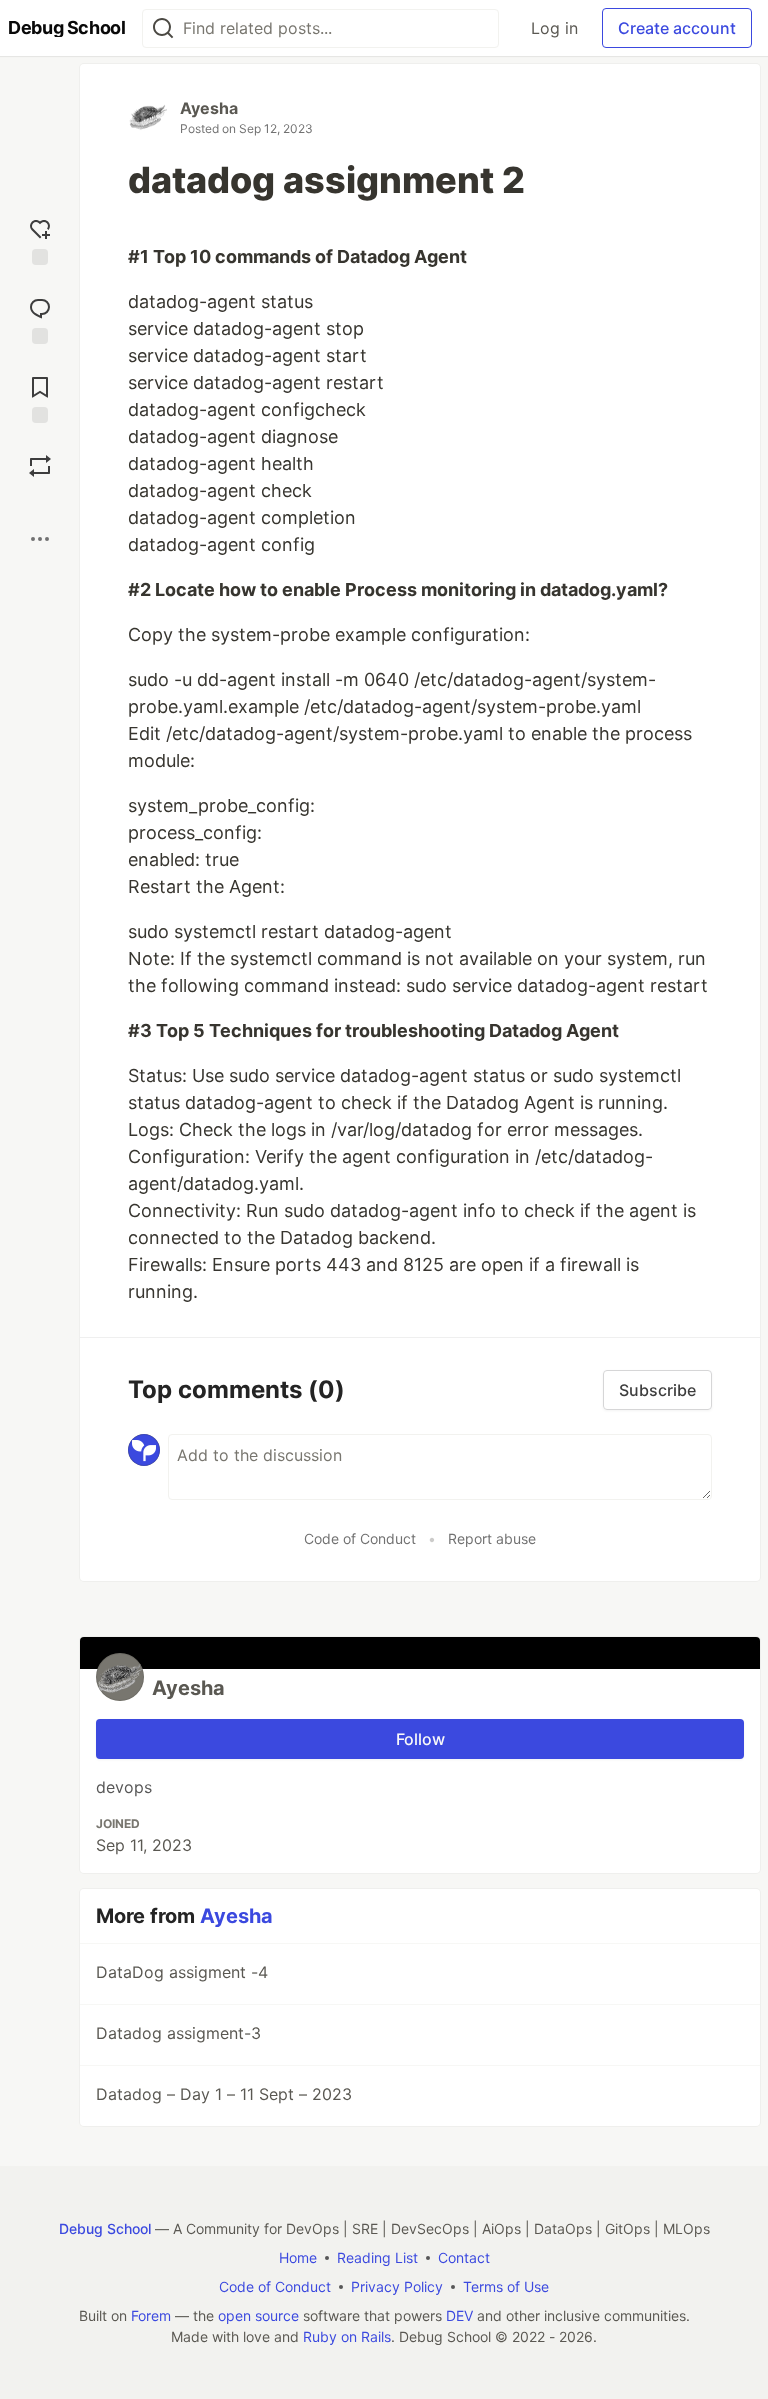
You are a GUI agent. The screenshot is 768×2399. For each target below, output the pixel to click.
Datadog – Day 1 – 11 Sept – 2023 (224, 2094)
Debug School (105, 2228)
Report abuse (492, 1538)
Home (298, 2257)
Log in (554, 28)
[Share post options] (40, 539)
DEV (459, 2315)
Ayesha (209, 108)
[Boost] (40, 466)
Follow (420, 1739)
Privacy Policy (397, 2286)
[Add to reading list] (40, 397)
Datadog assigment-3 (178, 2033)
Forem (151, 2315)
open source (258, 2315)
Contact (464, 2257)
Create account (677, 28)
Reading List (377, 2257)
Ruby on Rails (347, 2336)
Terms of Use (506, 2286)
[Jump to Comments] (40, 318)
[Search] (163, 28)
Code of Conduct (360, 1538)
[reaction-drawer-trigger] (40, 239)
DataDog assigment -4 (182, 1972)
